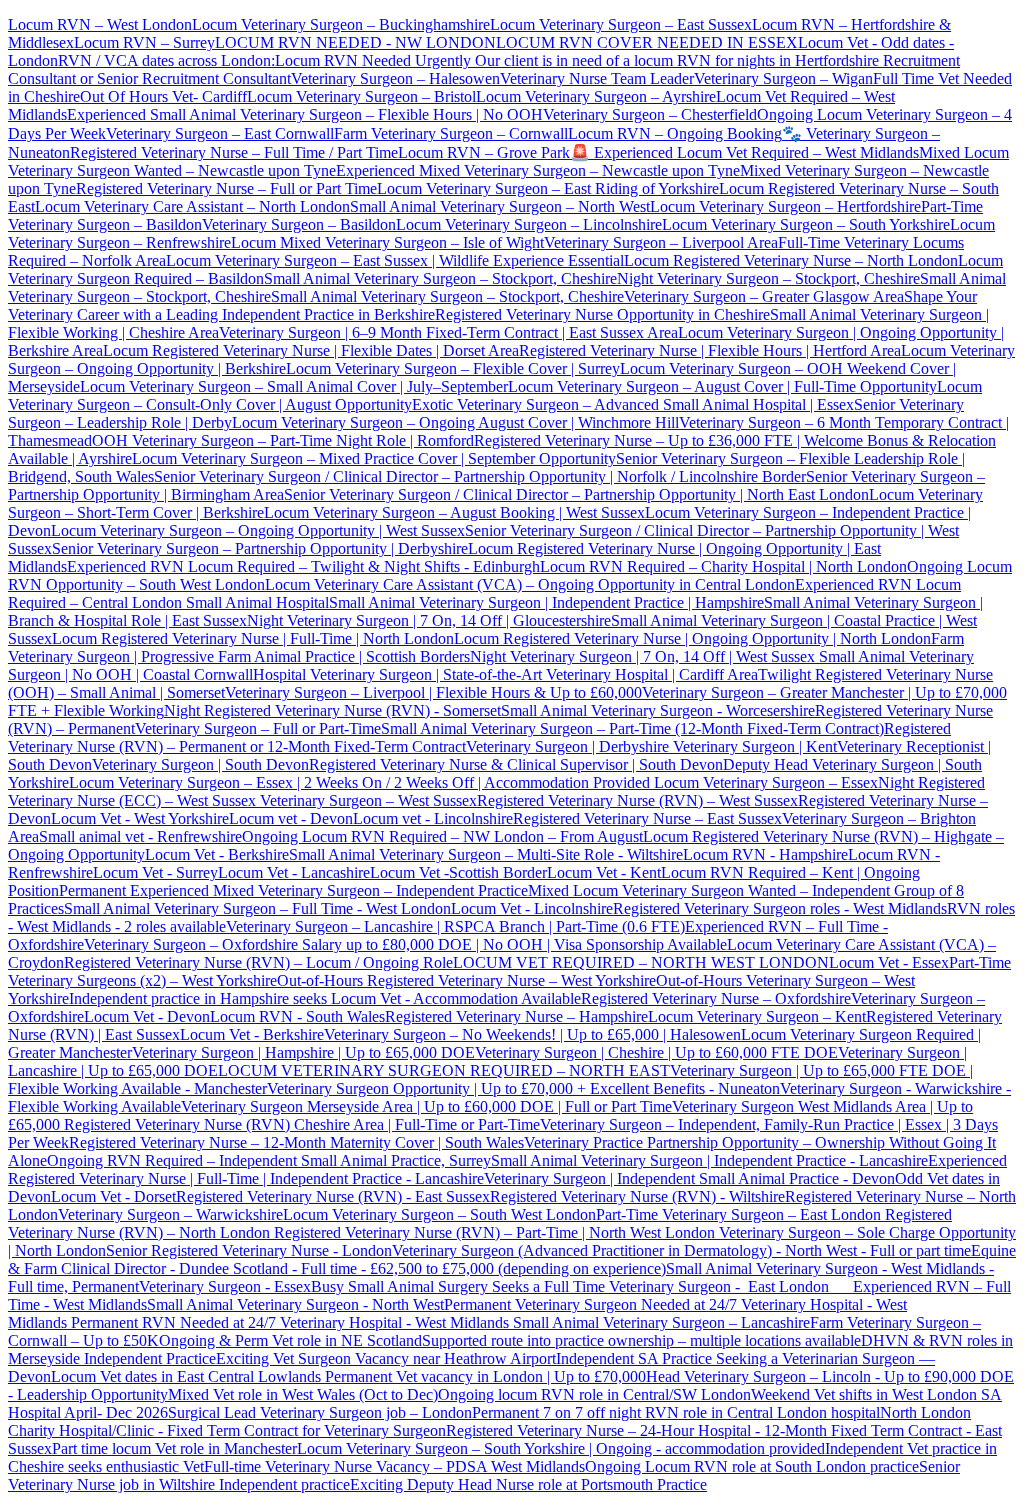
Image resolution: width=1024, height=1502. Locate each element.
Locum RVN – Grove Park (484, 152)
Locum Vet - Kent (604, 872)
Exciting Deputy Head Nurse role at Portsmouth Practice (528, 1484)
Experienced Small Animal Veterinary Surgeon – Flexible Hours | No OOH (305, 114)
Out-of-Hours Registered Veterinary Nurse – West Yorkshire (466, 980)
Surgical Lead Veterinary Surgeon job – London (320, 1412)
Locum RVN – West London (100, 24)
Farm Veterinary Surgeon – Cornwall (451, 133)
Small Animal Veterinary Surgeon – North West (500, 206)
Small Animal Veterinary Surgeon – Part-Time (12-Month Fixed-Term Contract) (632, 728)
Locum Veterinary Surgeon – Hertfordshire (785, 206)
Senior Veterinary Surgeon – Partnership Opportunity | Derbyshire (260, 548)
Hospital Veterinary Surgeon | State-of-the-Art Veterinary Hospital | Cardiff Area (505, 674)
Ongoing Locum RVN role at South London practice (752, 1466)
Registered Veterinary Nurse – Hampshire (516, 1016)
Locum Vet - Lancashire (294, 872)
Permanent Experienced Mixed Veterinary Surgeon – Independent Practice (293, 890)
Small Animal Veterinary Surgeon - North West (295, 1304)
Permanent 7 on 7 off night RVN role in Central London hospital (676, 1412)
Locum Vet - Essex (889, 962)
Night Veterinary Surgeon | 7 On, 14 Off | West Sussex (642, 656)
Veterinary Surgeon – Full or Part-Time (258, 728)
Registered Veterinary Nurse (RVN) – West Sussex (637, 800)
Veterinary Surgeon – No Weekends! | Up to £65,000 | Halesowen (532, 1034)
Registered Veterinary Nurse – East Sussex (647, 818)
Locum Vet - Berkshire (217, 854)
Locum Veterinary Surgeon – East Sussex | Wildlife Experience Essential (395, 260)
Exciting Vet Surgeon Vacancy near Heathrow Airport (386, 1358)
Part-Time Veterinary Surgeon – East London (740, 1214)
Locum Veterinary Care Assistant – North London (192, 206)
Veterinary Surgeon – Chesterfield (650, 114)
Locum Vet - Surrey (155, 872)
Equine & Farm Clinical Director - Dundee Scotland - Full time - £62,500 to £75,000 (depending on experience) (512, 1259)
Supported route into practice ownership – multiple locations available (641, 1340)
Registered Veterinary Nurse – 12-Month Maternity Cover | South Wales (296, 1142)
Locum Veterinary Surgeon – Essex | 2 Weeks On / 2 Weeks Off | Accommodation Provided (359, 782)
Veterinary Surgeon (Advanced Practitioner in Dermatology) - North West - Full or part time (681, 1250)
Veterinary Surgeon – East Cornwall (220, 133)
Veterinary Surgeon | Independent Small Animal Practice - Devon (689, 1178)
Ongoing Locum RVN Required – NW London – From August (442, 836)
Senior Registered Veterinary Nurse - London (249, 1250)
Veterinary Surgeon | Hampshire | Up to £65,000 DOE (303, 1052)
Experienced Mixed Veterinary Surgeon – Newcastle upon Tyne (538, 170)
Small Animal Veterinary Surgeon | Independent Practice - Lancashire (709, 1160)
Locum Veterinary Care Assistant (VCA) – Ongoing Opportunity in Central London (530, 584)
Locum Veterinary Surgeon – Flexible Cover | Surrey (453, 368)
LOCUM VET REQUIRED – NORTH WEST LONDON (641, 962)
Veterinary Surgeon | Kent (753, 746)
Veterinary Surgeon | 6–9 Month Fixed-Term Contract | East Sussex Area (448, 332)
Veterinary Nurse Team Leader (597, 78)
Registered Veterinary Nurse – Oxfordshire (716, 998)
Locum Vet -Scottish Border (458, 872)
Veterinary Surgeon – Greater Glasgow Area (764, 296)
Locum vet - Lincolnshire (433, 818)
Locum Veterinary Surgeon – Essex (764, 782)
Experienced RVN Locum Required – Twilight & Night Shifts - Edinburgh (303, 566)
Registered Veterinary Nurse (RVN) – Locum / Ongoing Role (258, 962)
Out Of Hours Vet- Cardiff (163, 96)
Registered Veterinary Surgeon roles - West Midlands (780, 908)
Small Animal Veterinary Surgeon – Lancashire (661, 1322)
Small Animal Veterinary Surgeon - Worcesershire (658, 710)
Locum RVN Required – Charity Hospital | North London (723, 566)
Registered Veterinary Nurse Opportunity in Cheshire (602, 314)
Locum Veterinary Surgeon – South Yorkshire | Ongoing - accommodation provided (561, 1448)
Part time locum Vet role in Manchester (174, 1448)
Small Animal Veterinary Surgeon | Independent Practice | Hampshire (546, 602)
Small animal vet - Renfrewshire (140, 836)
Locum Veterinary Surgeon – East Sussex (621, 24)
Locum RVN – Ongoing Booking (675, 133)
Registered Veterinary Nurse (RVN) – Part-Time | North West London (492, 1232)
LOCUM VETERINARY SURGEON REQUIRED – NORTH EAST (444, 1070)
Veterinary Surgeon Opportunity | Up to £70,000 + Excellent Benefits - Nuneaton (523, 1088)
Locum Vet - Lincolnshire (532, 908)
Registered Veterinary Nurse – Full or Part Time (226, 188)
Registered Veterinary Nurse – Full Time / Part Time (234, 152)
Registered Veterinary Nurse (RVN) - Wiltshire (637, 1196)
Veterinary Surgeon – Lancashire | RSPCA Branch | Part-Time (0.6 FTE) (455, 926)
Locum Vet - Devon (147, 1016)
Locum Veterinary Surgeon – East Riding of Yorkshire (548, 188)
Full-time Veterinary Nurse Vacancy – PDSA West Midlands (394, 1466)
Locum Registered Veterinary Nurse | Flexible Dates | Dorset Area (311, 350)
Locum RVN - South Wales (297, 1016)
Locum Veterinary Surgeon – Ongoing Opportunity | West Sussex (258, 530)
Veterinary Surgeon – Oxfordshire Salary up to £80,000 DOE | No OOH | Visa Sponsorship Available (405, 944)
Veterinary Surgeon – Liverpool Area (661, 242)
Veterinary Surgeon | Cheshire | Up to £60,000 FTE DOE (656, 1052)
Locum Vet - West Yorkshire (140, 818)
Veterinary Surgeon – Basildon (299, 224)
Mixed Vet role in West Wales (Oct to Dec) (303, 1394)
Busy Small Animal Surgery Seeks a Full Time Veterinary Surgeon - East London (582, 1286)
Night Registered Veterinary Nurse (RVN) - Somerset (332, 710)
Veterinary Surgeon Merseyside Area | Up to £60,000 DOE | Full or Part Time (426, 1106)
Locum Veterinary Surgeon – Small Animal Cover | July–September (294, 386)
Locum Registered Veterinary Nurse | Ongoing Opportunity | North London (692, 638)
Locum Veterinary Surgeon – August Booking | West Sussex (454, 512)
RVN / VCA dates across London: (166, 60)
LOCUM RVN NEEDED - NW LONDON (355, 42)
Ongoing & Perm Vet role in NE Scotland (290, 1340)
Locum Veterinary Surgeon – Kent (757, 1016)
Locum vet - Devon (291, 818)
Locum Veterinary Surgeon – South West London (439, 1214)
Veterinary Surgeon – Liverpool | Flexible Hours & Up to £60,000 (433, 692)
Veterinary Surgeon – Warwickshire (170, 1214)
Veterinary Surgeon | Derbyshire (567, 746)
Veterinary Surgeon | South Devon (200, 764)
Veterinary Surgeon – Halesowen (395, 78)
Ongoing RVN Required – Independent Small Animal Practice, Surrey (269, 1160)
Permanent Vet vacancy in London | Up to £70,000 (485, 1376)
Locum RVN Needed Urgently (373, 60)
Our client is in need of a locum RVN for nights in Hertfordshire (677, 60)
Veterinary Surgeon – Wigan (783, 78)
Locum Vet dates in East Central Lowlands (188, 1376)
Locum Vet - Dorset (113, 1196)
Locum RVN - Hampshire (765, 854)
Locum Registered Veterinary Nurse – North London (791, 260)
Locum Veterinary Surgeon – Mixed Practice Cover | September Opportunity (374, 458)
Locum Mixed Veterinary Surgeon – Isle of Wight (387, 242)
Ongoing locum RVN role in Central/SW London (594, 1394)
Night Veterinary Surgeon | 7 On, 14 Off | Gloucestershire (429, 620)
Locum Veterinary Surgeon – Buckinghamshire (341, 24)
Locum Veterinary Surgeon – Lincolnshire (529, 224)
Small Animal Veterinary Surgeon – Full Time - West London (257, 908)
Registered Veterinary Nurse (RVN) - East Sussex (333, 1196)
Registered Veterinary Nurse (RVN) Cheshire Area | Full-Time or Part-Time (302, 1124)
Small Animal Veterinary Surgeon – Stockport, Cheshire (440, 278)
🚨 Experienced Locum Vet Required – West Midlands (744, 152)
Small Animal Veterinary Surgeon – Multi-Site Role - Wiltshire (486, 854)
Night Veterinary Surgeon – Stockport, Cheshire (768, 278)
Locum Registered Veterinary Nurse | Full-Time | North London (253, 638)
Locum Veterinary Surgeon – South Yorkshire (806, 224)
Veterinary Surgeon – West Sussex (366, 800)
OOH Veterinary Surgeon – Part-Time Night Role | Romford (283, 440)
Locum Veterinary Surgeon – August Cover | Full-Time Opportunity (722, 386)
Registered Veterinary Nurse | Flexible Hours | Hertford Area (710, 350)
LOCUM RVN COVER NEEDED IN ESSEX (647, 42)
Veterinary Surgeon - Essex (225, 1286)
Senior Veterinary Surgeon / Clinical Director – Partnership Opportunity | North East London (576, 494)
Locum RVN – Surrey (144, 42)
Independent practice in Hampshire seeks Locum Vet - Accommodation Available (325, 998)
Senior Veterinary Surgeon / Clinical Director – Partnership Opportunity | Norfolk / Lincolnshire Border (480, 476)
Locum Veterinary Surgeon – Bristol (361, 96)
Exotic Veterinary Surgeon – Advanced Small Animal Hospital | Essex (633, 404)
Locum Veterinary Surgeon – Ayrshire (596, 96)
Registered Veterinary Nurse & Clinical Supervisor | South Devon (516, 764)
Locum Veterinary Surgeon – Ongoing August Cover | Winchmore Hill (455, 422)
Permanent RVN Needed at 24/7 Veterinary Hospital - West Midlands (292, 1322)
